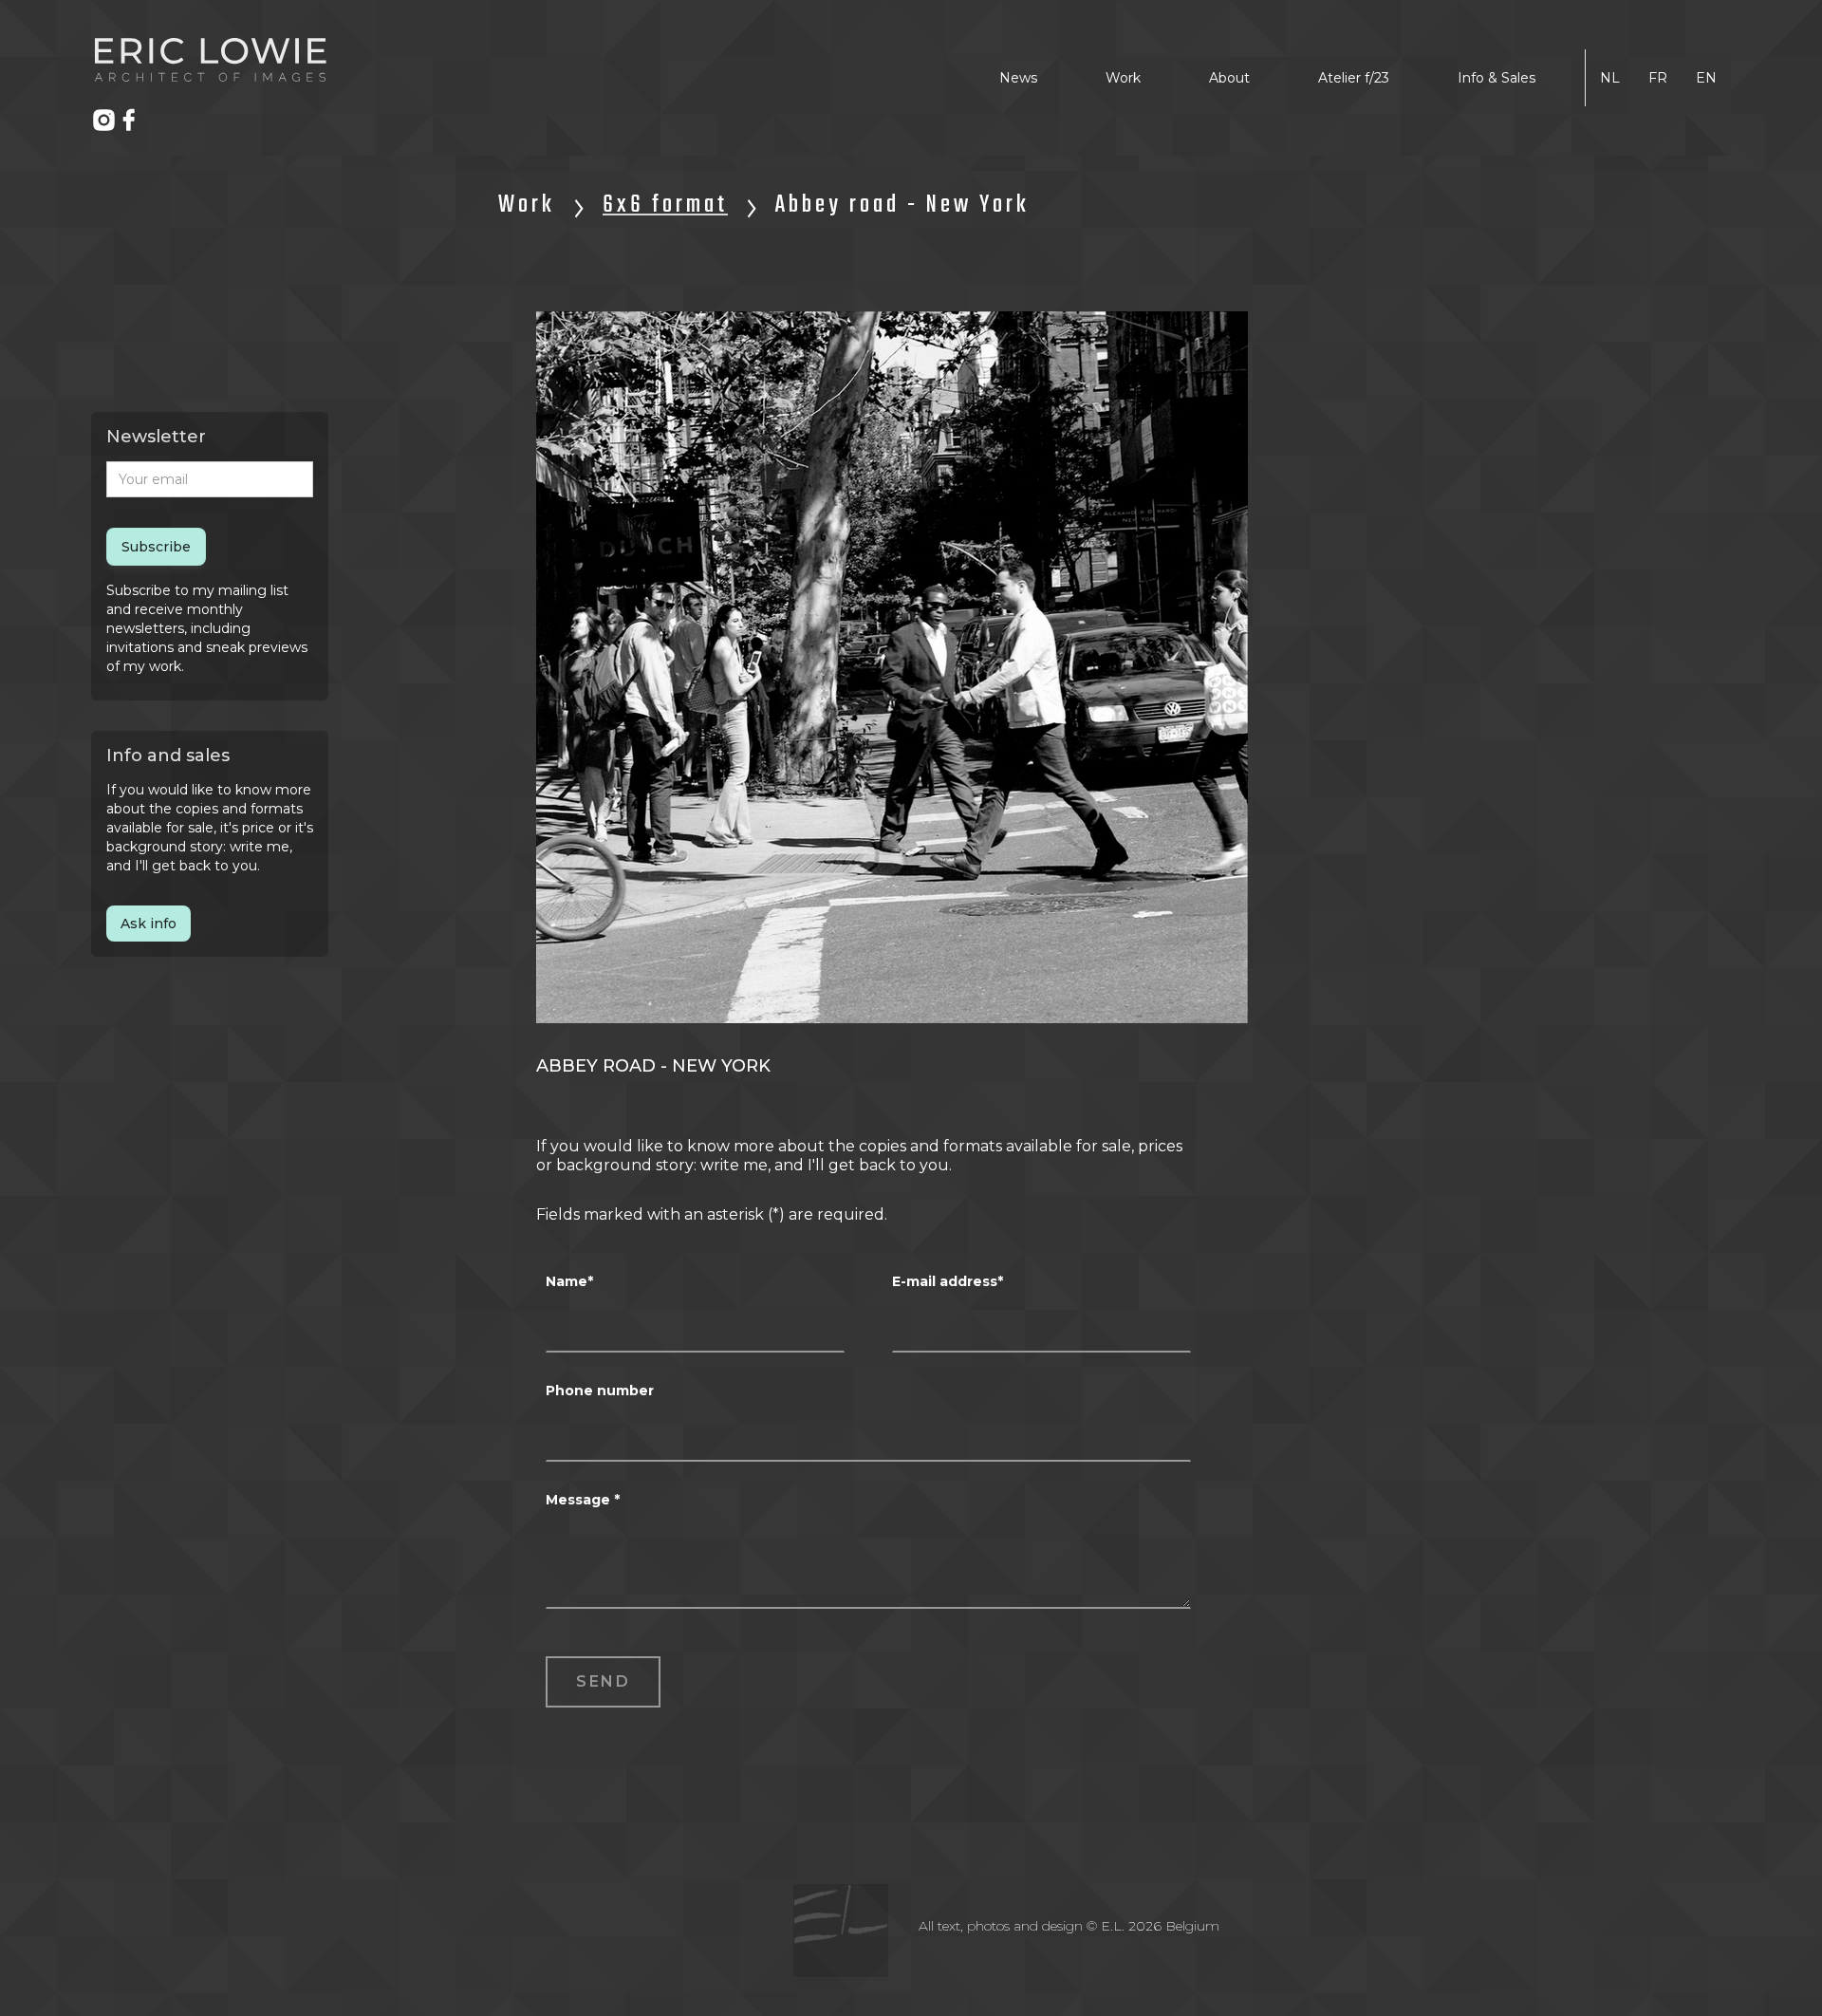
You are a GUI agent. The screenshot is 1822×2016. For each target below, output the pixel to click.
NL (1610, 78)
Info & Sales (1497, 78)
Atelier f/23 (1354, 78)
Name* (569, 1281)
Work (1123, 78)
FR (1658, 78)
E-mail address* (948, 1281)
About (1229, 78)
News (1018, 78)
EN (1706, 78)
